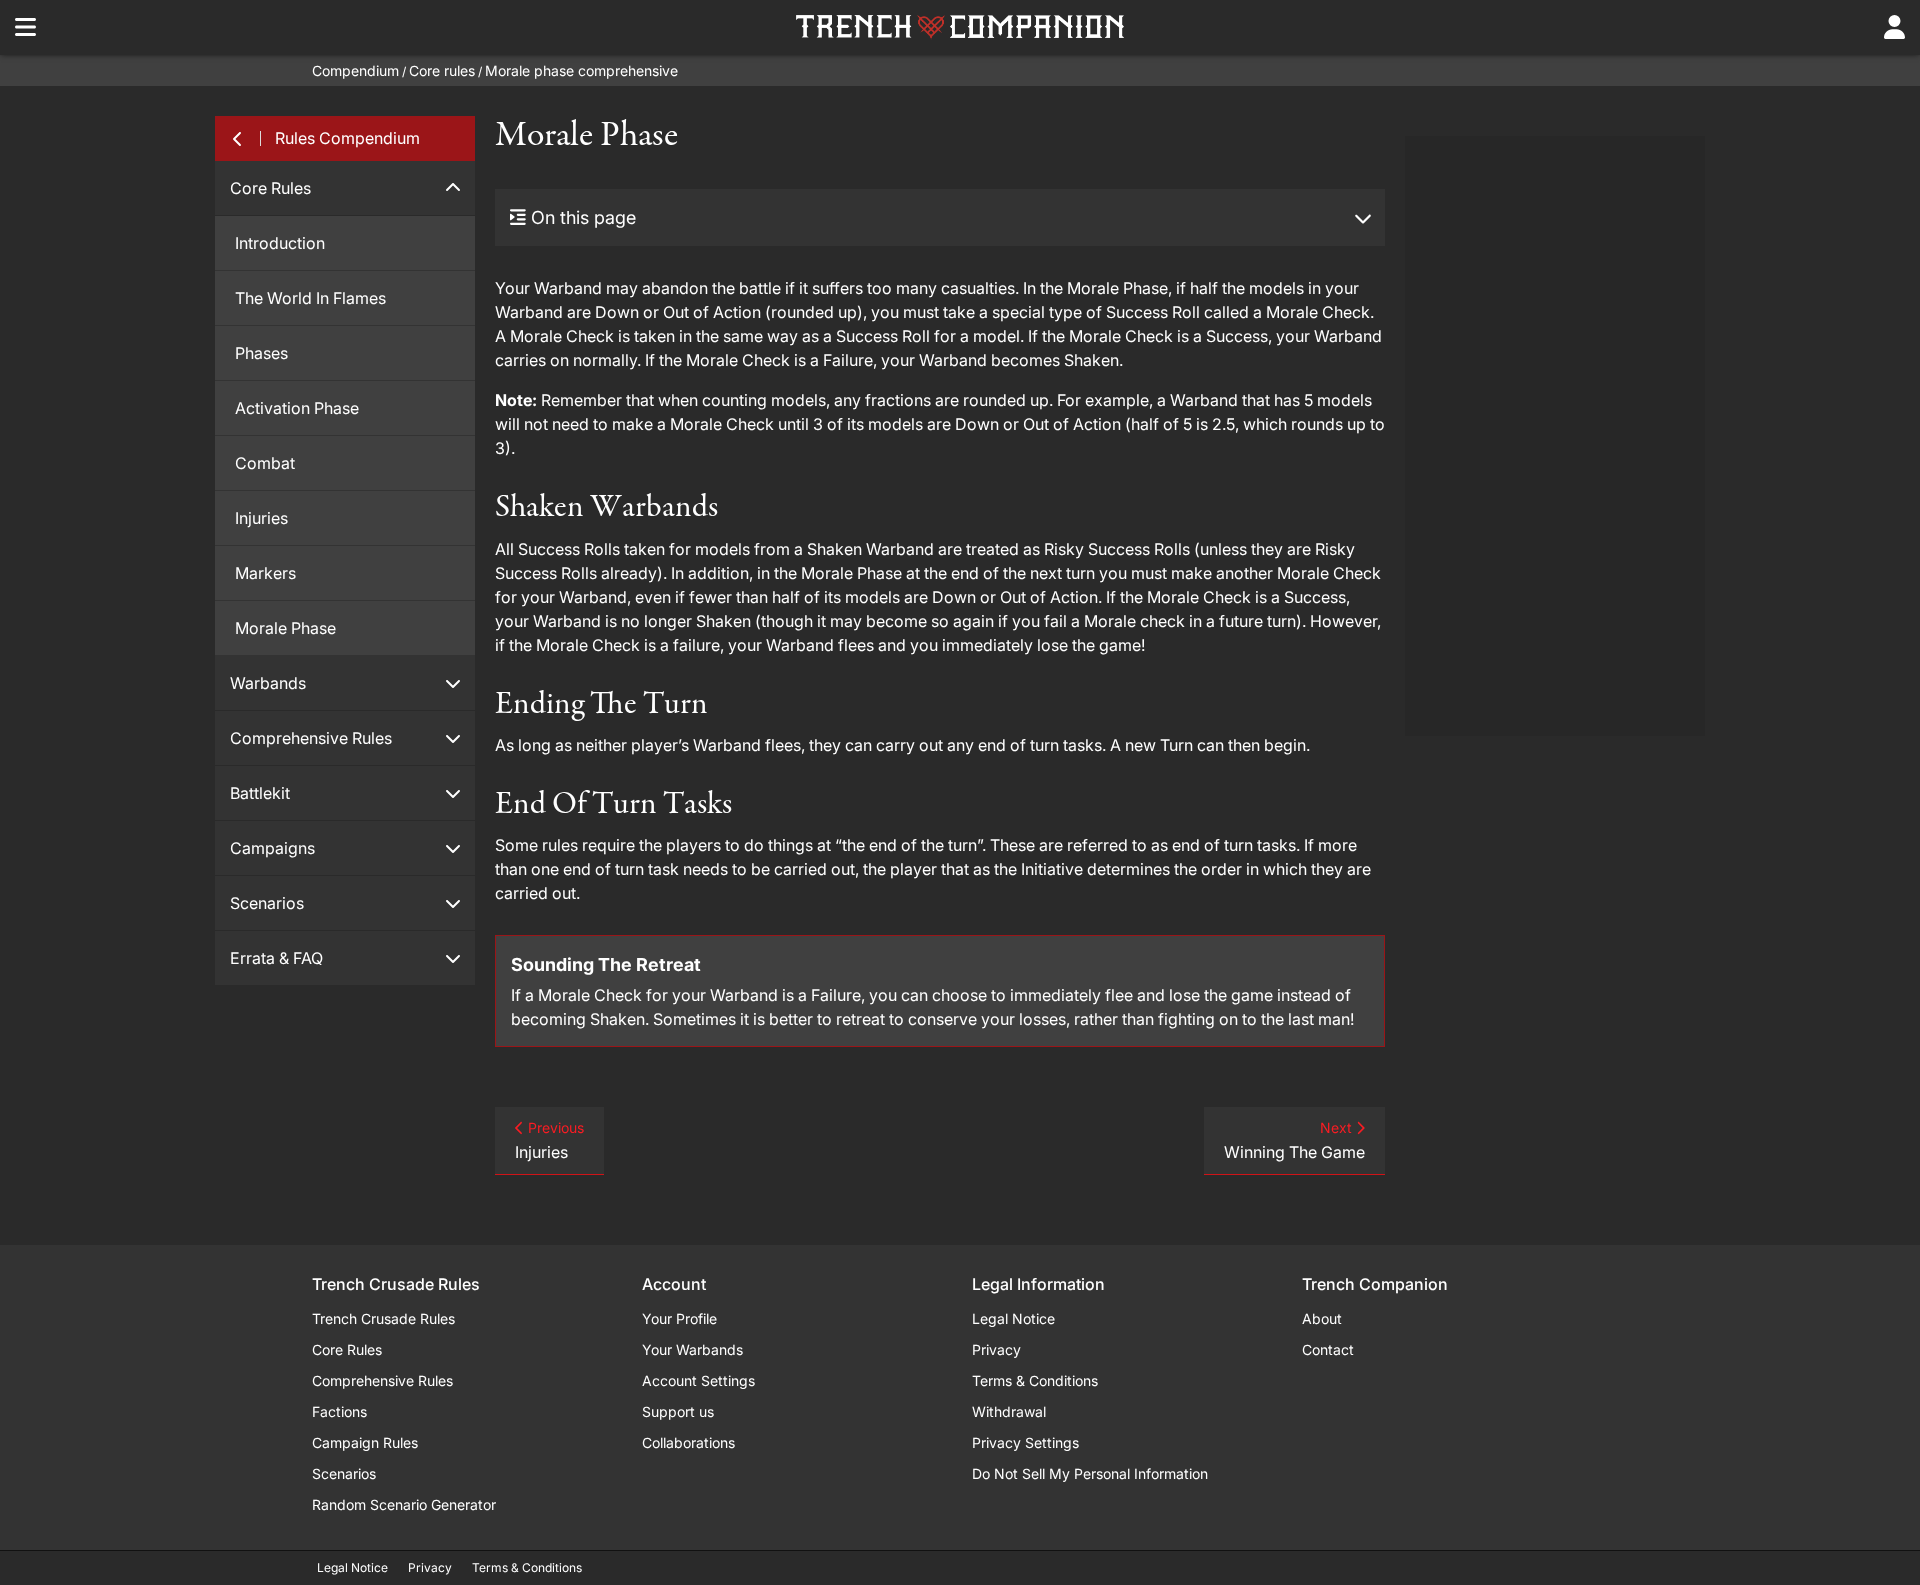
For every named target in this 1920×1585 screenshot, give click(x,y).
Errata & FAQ (276, 958)
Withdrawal (1009, 1411)
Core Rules (270, 188)
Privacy (996, 1349)
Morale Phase (285, 628)
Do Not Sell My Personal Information (1090, 1473)
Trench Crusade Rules (383, 1318)
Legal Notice (1013, 1318)
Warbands (268, 683)
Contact (1328, 1349)
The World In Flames (310, 298)
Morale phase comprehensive (581, 70)
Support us (678, 1411)
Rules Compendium (347, 138)
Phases (261, 353)
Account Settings (698, 1380)
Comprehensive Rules (311, 738)
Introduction (280, 243)
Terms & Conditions (1035, 1380)
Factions (339, 1411)
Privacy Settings (1025, 1442)
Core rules (442, 70)
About (1322, 1318)
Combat (265, 463)
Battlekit (260, 793)
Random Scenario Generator (404, 1504)
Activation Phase (297, 408)
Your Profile (679, 1318)
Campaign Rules (365, 1442)
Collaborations (688, 1442)
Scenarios (267, 903)
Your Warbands (692, 1349)
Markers (265, 573)
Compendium (355, 70)
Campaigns (272, 848)
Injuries (261, 518)
